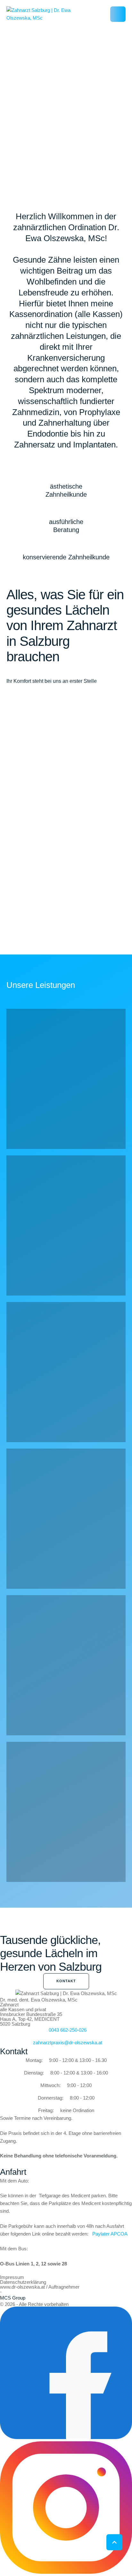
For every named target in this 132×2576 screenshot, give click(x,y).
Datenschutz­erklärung (23, 2282)
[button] (118, 14)
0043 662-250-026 (68, 2030)
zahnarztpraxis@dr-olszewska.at (68, 2043)
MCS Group (13, 2298)
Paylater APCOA (110, 2234)
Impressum (12, 2277)
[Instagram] (66, 2572)
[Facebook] (66, 2437)
